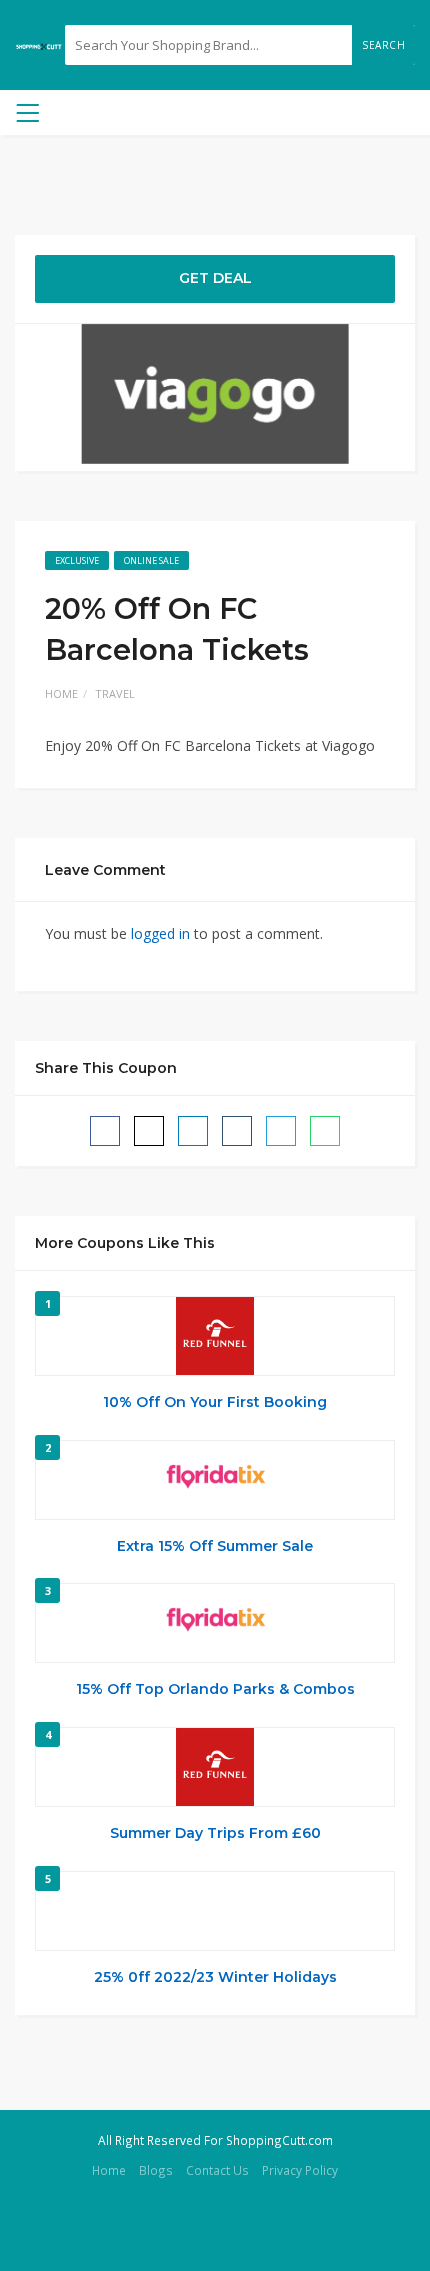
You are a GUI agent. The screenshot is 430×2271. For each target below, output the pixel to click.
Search (383, 45)
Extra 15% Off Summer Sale (215, 1546)
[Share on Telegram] (281, 1131)
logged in (160, 933)
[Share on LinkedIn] (193, 1131)
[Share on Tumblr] (237, 1131)
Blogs (156, 2170)
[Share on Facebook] (105, 1131)
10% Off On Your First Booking (215, 1402)
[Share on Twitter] (149, 1131)
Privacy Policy (300, 2170)
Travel (115, 693)
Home (61, 693)
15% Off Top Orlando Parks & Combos (215, 1689)
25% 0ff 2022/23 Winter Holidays (215, 1977)
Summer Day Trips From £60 (215, 1833)
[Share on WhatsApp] (325, 1131)
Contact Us (217, 2170)
